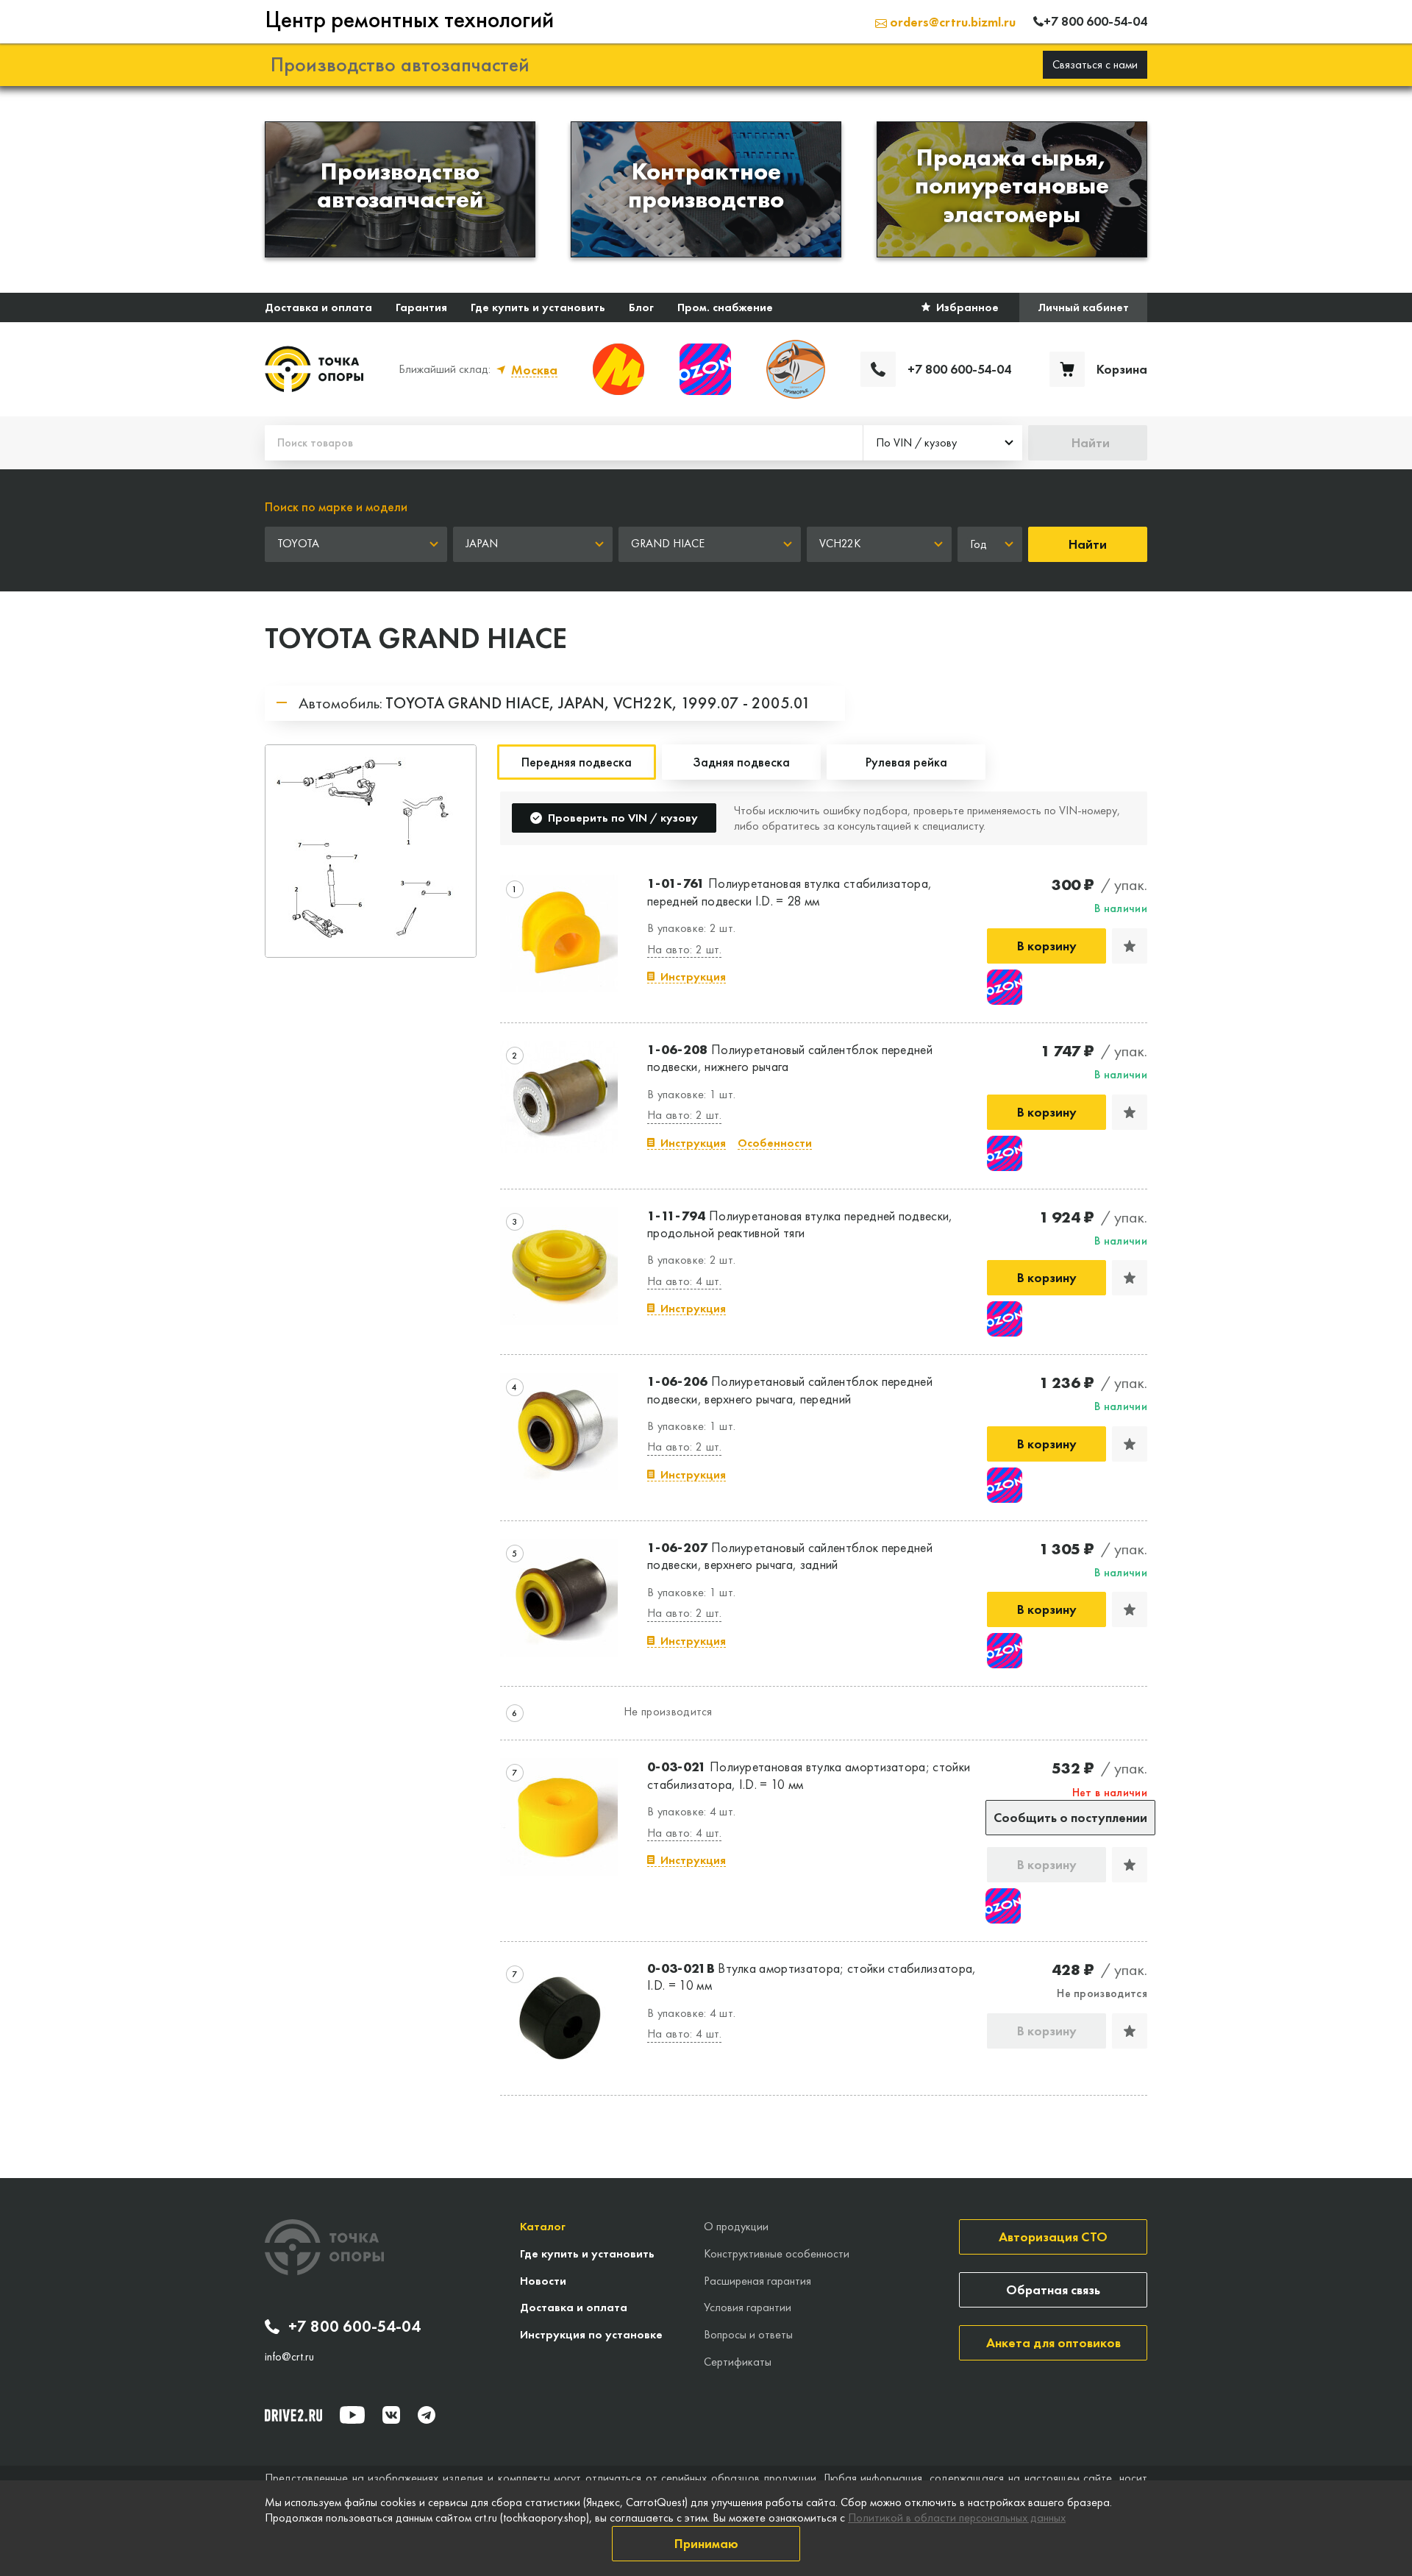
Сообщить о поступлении (1070, 1817)
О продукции (736, 2226)
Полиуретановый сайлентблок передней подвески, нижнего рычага (790, 1058)
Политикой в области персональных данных (957, 2518)
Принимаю (706, 2543)
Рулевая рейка (906, 762)
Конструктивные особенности (777, 2253)
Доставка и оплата (318, 307)
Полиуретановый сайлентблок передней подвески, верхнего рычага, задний (790, 1556)
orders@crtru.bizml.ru (951, 22)
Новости (543, 2281)
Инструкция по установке (591, 2334)
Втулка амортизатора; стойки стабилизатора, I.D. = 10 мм (812, 1977)
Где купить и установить (538, 307)
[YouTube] (352, 2415)
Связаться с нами (1095, 64)
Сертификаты (738, 2362)
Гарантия (421, 307)
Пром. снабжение (725, 307)
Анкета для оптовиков (1053, 2342)
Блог (641, 307)
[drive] (293, 2415)
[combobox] (943, 443)
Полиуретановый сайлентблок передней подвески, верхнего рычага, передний (790, 1390)
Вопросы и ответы (748, 2334)
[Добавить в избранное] (1130, 946)
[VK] (391, 2415)
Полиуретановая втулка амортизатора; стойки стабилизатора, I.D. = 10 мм (809, 1775)
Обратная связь (1053, 2289)
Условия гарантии (748, 2307)
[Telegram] (427, 2415)
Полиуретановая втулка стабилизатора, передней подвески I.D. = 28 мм (789, 892)
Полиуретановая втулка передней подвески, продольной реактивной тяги (800, 1224)
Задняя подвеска (741, 762)
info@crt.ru (289, 2357)
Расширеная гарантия (757, 2281)
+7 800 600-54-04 (354, 2327)
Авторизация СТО (1053, 2237)
